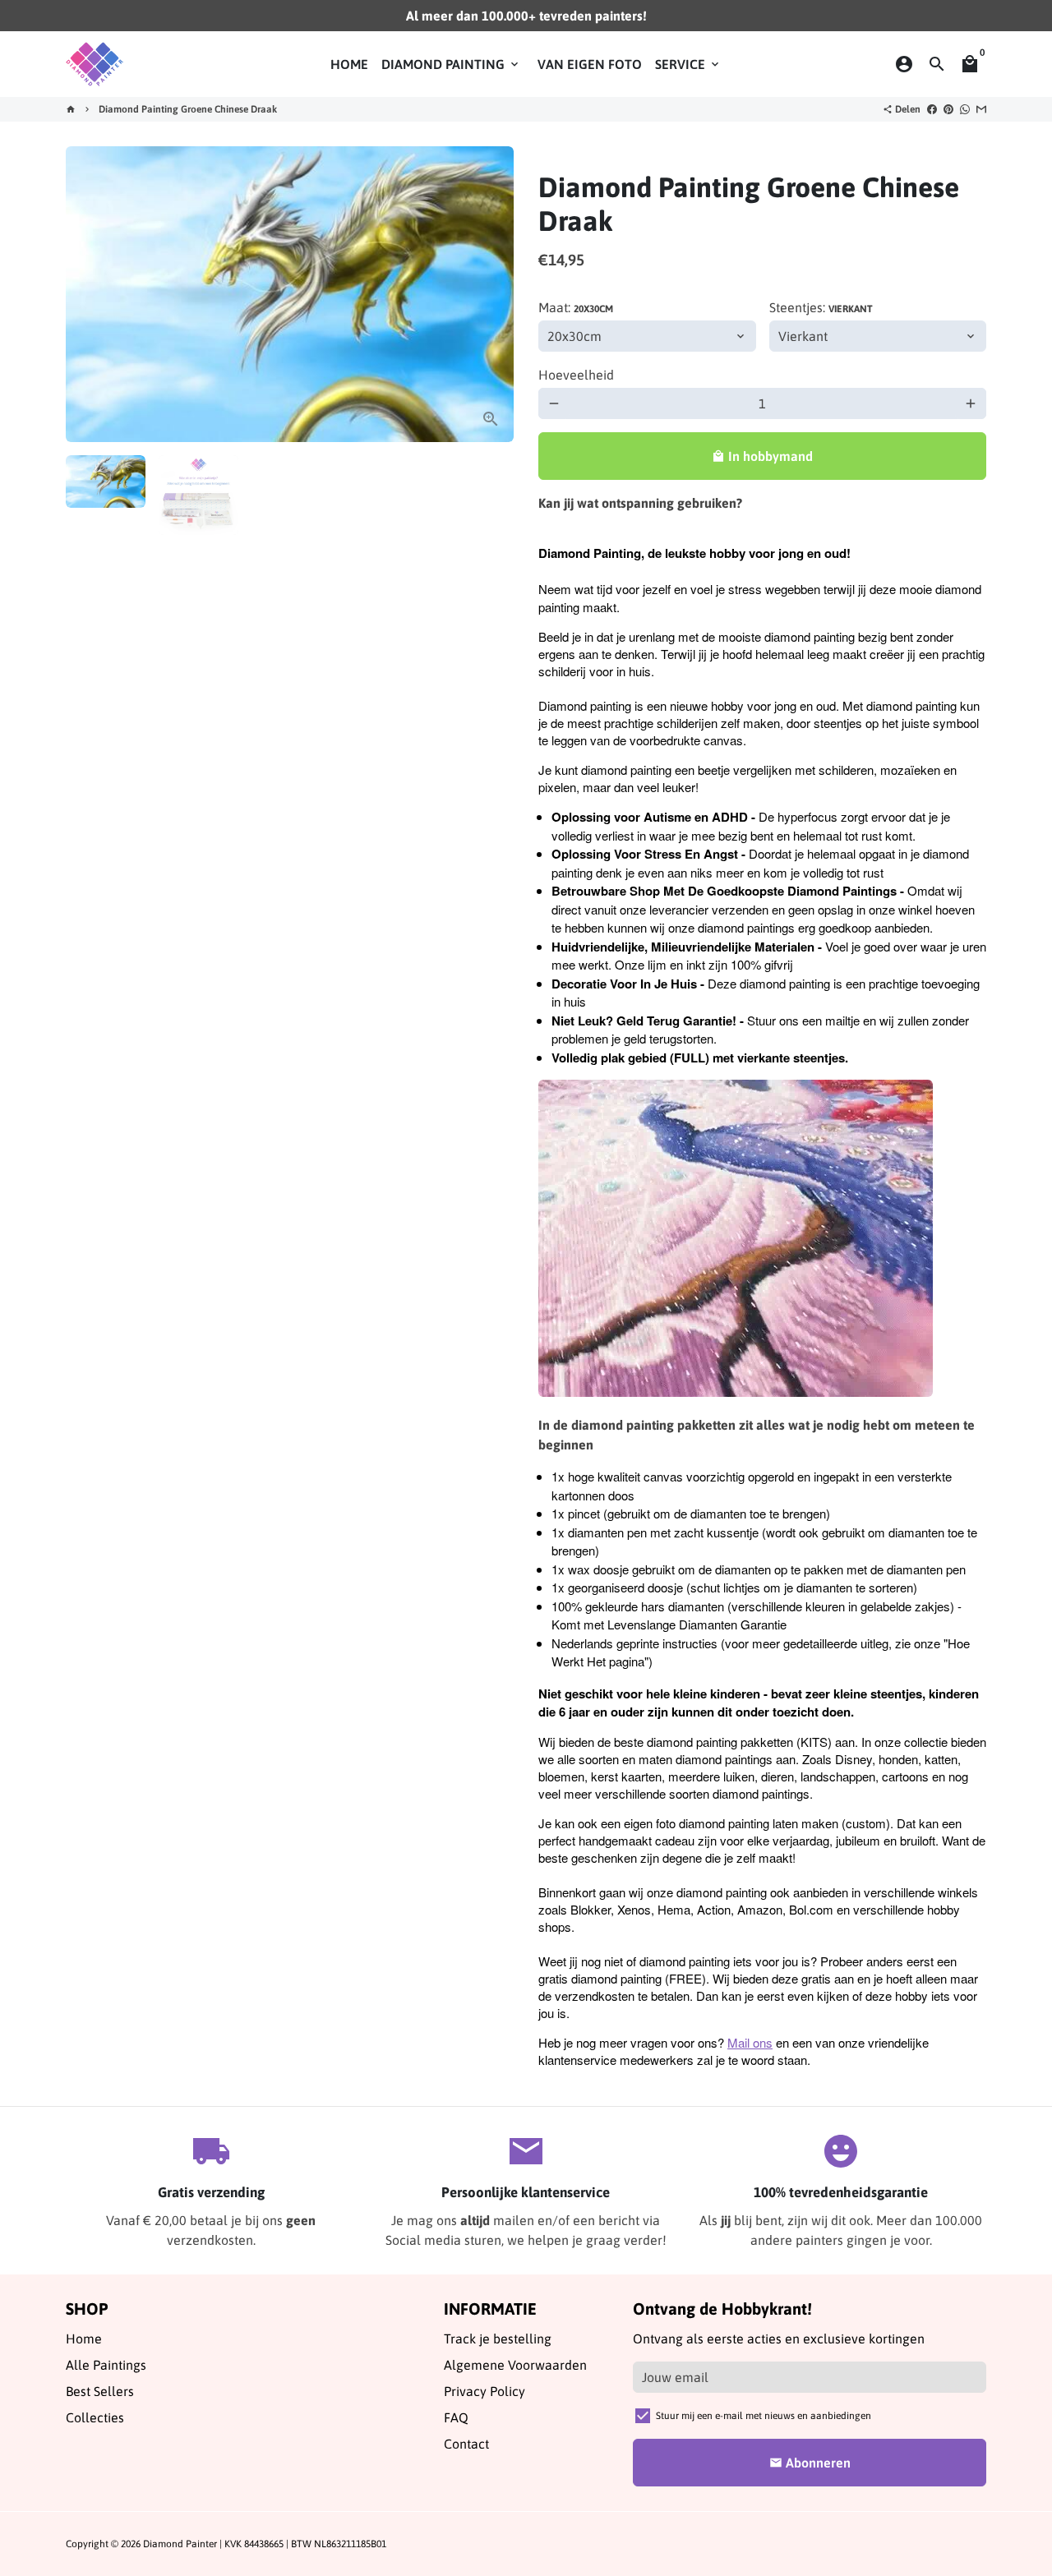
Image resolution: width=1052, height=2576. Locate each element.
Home (84, 2339)
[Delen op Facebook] (932, 109)
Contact (466, 2444)
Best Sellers (100, 2391)
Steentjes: (821, 307)
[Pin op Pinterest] (948, 109)
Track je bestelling (498, 2339)
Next (491, 294)
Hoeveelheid (576, 375)
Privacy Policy (484, 2391)
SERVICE (688, 64)
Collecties (95, 2417)
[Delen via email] (981, 109)
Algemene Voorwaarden (515, 2365)
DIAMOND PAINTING (451, 64)
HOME (349, 64)
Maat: (576, 307)
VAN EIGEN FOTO (590, 64)
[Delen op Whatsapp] (965, 109)
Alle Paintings (106, 2365)
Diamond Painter (180, 2544)
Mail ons (750, 2042)
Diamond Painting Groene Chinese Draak (188, 109)
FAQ (456, 2417)
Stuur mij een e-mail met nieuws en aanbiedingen (764, 2416)
